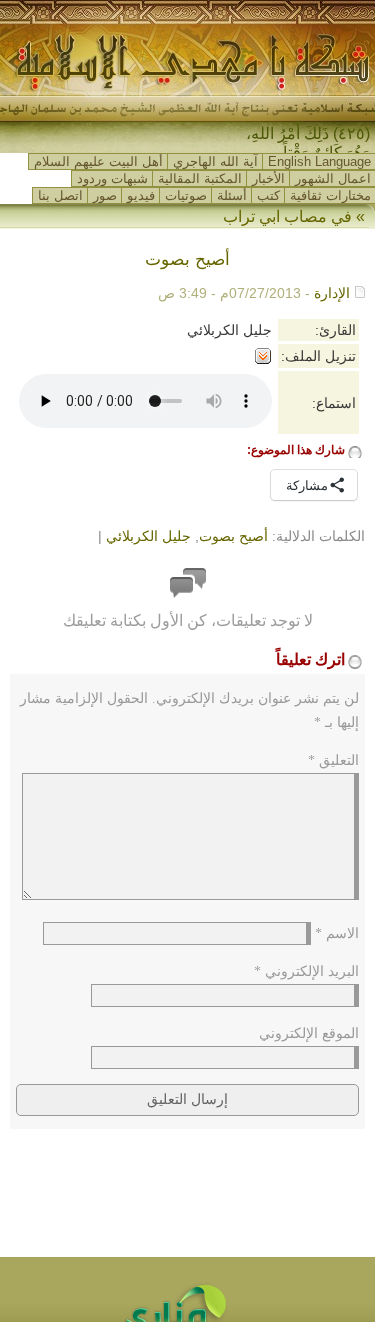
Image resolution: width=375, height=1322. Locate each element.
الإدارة (332, 293)
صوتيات (186, 195)
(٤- (360, 133)
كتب (268, 195)
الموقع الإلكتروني (309, 1033)
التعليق (333, 760)
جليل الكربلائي (148, 536)
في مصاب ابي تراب (287, 216)
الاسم (337, 933)
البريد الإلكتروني (306, 971)
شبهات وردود (112, 178)
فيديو (141, 195)
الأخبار (268, 178)
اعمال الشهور (333, 178)
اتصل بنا (60, 195)
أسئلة (232, 195)
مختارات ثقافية (330, 195)
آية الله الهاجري (215, 161)
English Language (319, 161)
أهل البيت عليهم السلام (98, 161)
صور (105, 195)
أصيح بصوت (233, 536)
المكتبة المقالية (200, 178)
